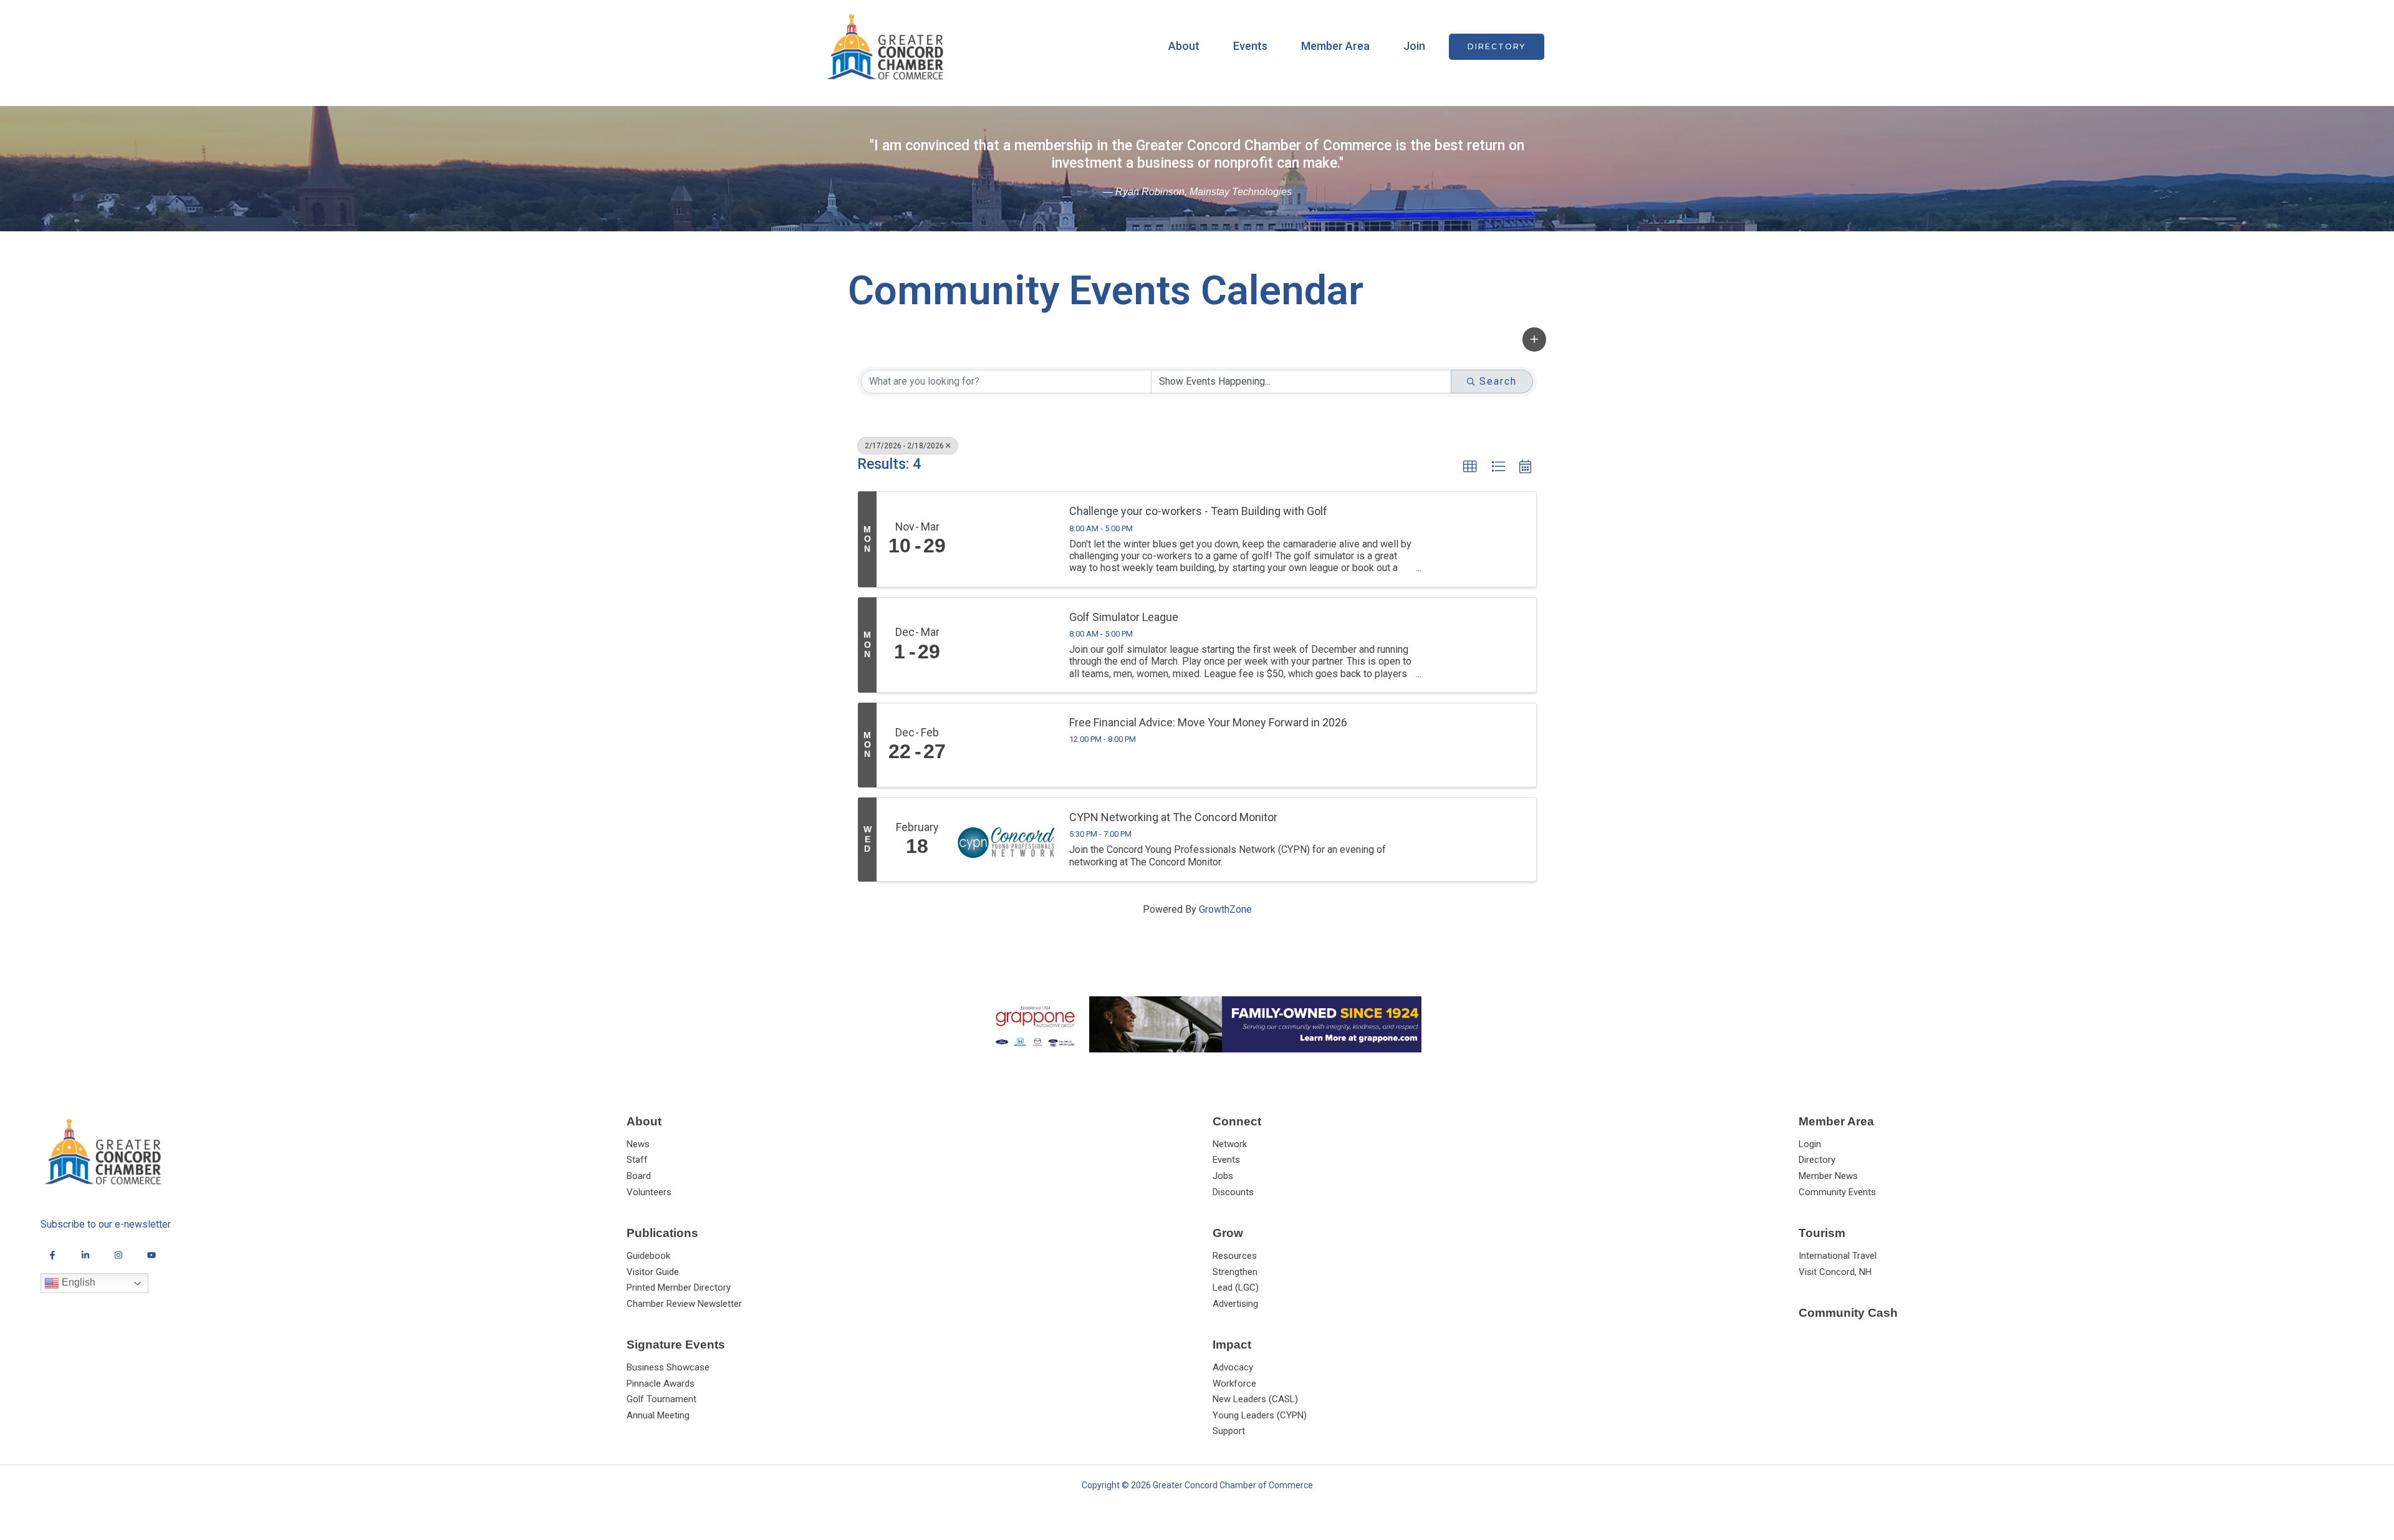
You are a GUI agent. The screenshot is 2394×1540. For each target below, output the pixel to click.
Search (1498, 381)
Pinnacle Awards (661, 1384)
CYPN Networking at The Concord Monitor (1173, 817)
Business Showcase (668, 1367)
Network (1230, 1144)
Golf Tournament (661, 1399)
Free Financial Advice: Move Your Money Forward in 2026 (1208, 722)
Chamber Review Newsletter (684, 1304)
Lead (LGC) (1236, 1287)
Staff (637, 1160)
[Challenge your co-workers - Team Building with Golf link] (1007, 539)
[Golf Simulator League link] (1007, 645)
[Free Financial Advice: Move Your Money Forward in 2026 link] (1007, 745)
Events (1250, 46)
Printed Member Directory (679, 1287)
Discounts (1233, 1192)
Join (1414, 46)
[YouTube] (151, 1255)
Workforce (1234, 1384)
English (77, 1282)
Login (1810, 1144)
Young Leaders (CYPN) (1260, 1415)
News (638, 1144)
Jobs (1223, 1176)
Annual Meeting (658, 1415)
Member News (1828, 1176)
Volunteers (649, 1192)
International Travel (1838, 1256)
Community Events (1837, 1192)
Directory (1817, 1160)
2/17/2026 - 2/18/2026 (904, 446)
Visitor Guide (653, 1272)
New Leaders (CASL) (1255, 1399)
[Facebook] (52, 1255)
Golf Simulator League (1124, 617)
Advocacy (1233, 1367)
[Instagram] (118, 1255)
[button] (1497, 47)
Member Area (1335, 46)
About (1184, 46)
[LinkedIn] (85, 1255)
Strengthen (1235, 1272)
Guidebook (648, 1256)
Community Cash (1848, 1313)
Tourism (1822, 1233)
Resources (1235, 1256)
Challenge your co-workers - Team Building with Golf (1198, 511)
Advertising (1235, 1304)
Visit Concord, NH (1835, 1272)
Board (639, 1176)
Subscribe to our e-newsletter (106, 1224)
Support (1229, 1431)
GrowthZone (1225, 909)
